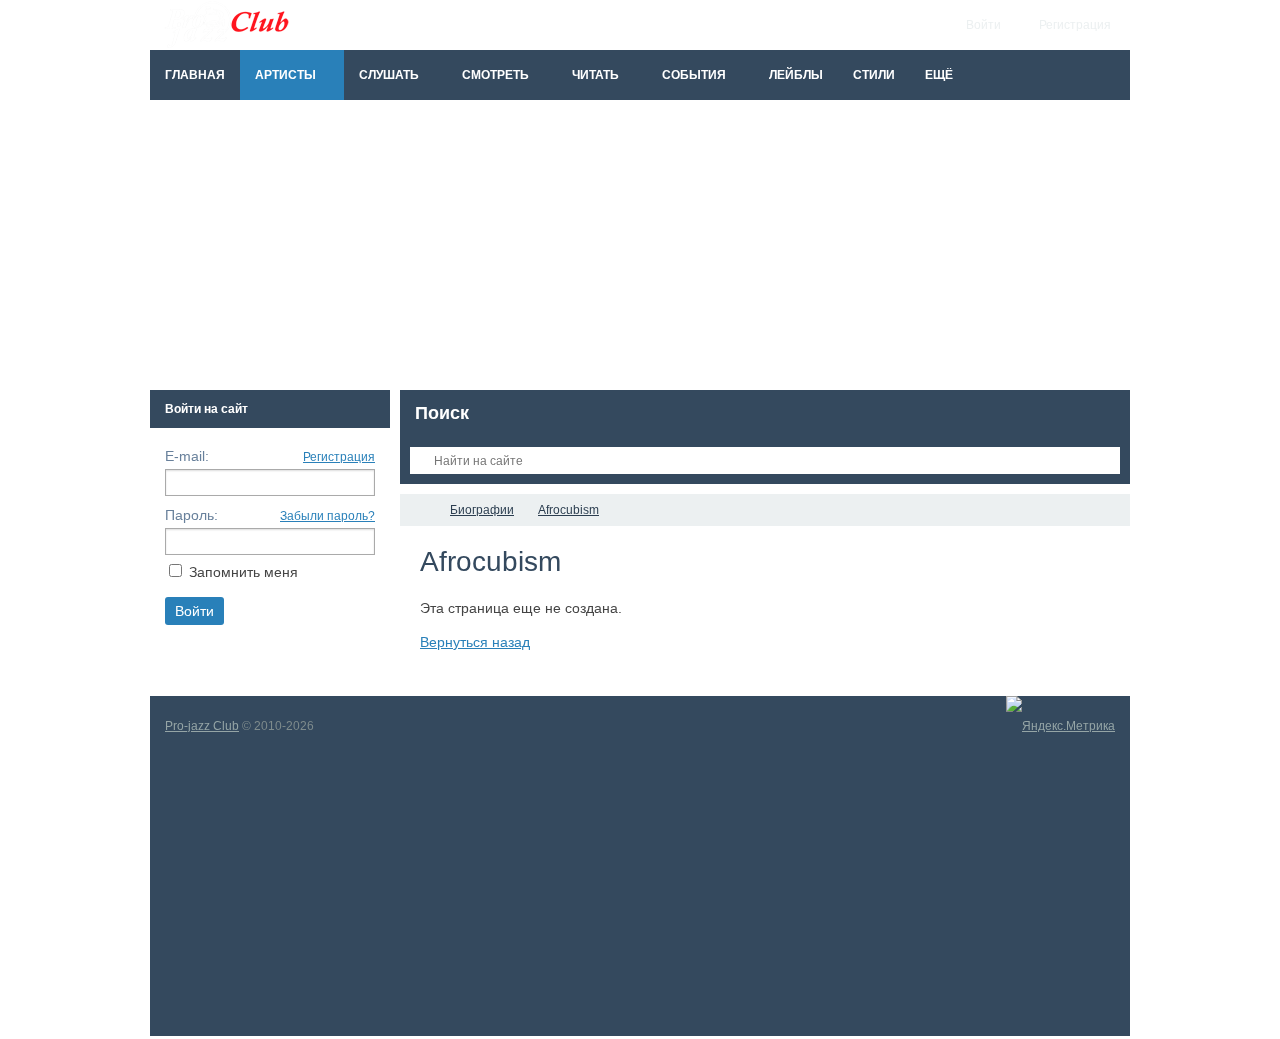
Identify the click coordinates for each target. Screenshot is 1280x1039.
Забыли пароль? (327, 516)
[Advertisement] (640, 250)
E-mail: (187, 456)
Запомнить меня (243, 572)
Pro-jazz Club (202, 726)
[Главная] (418, 510)
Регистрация (339, 457)
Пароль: (191, 515)
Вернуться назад (475, 642)
